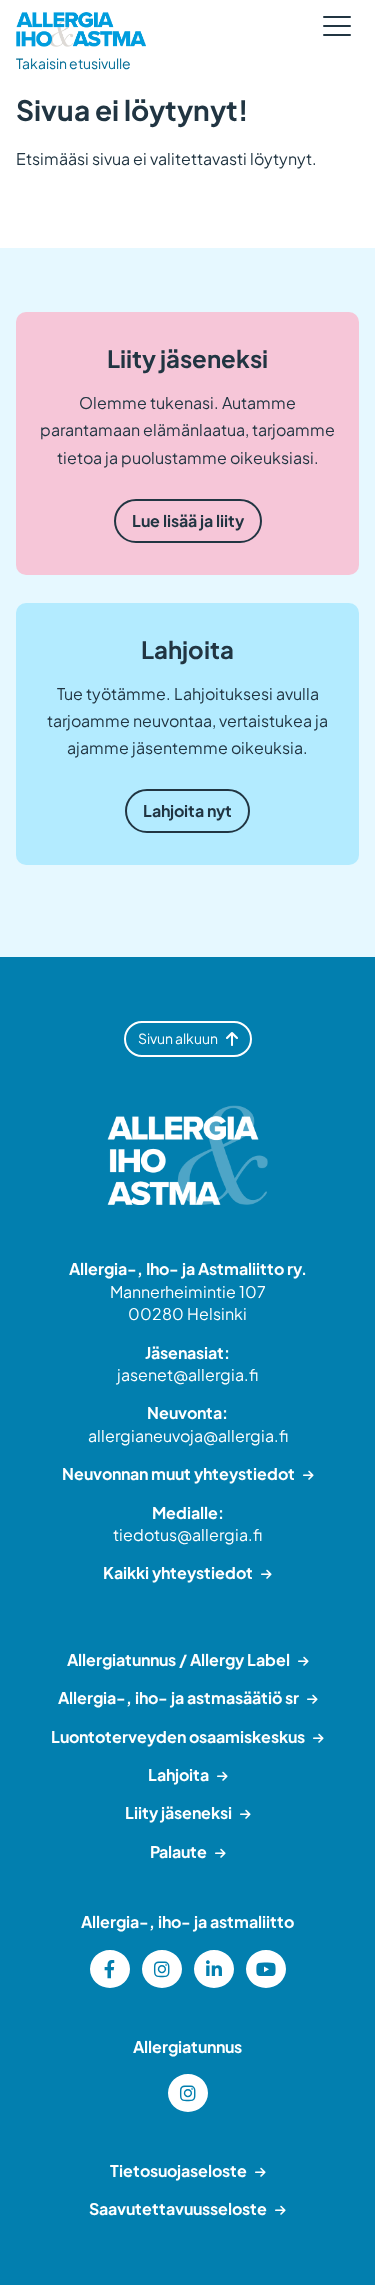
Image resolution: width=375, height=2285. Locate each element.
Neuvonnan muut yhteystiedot (178, 1473)
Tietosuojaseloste (178, 2170)
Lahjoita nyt (187, 810)
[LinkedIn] (214, 1969)
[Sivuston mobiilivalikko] (337, 26)
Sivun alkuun (178, 1038)
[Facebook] (110, 1969)
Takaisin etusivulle (73, 63)
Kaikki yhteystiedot (178, 1572)
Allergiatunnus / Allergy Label (178, 1659)
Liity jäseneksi (178, 1812)
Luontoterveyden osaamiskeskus (178, 1736)
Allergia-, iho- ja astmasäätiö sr (178, 1697)
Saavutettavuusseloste (178, 2208)
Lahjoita (178, 1774)
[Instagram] (162, 1969)
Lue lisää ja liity (188, 520)
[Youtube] (266, 1969)
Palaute (178, 1851)
